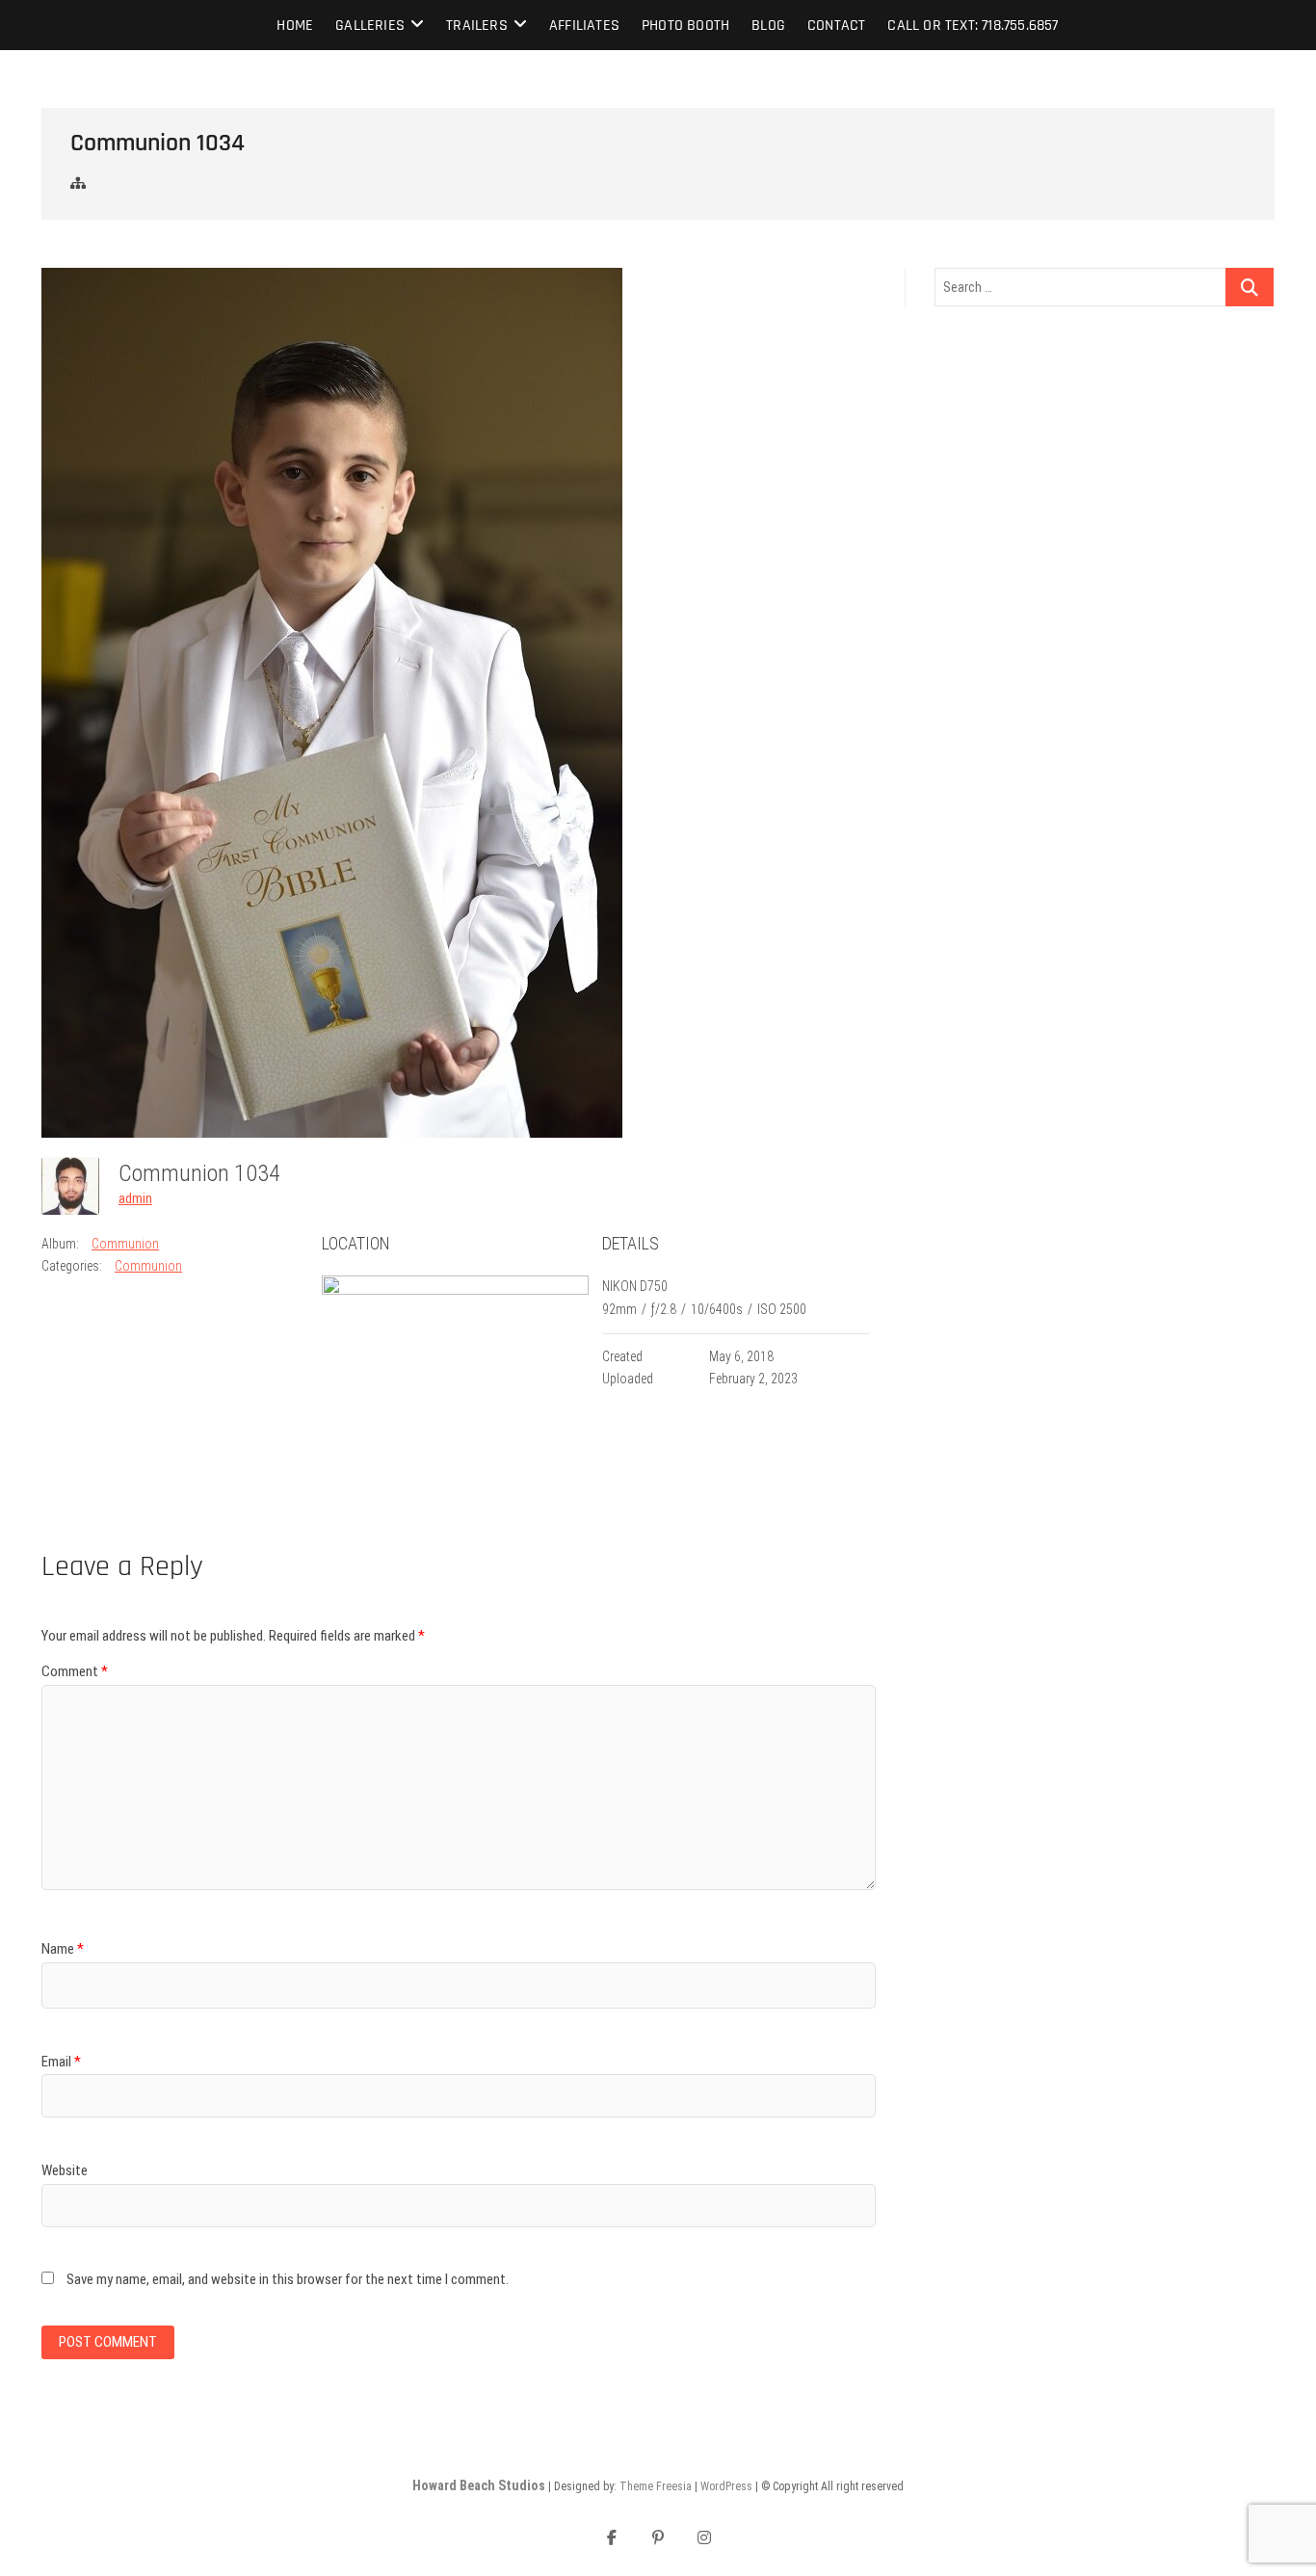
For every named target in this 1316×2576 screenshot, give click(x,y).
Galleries (370, 26)
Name (63, 1949)
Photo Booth (685, 26)
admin (135, 1198)
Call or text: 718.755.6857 (973, 26)
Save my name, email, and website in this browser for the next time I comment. (288, 2279)
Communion (125, 1244)
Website (65, 2170)
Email (61, 2062)
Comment (75, 1671)
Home (295, 26)
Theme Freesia (656, 2486)
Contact (836, 26)
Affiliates (584, 26)
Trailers (477, 26)
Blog (768, 26)
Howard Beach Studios (479, 2485)
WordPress (726, 2486)
